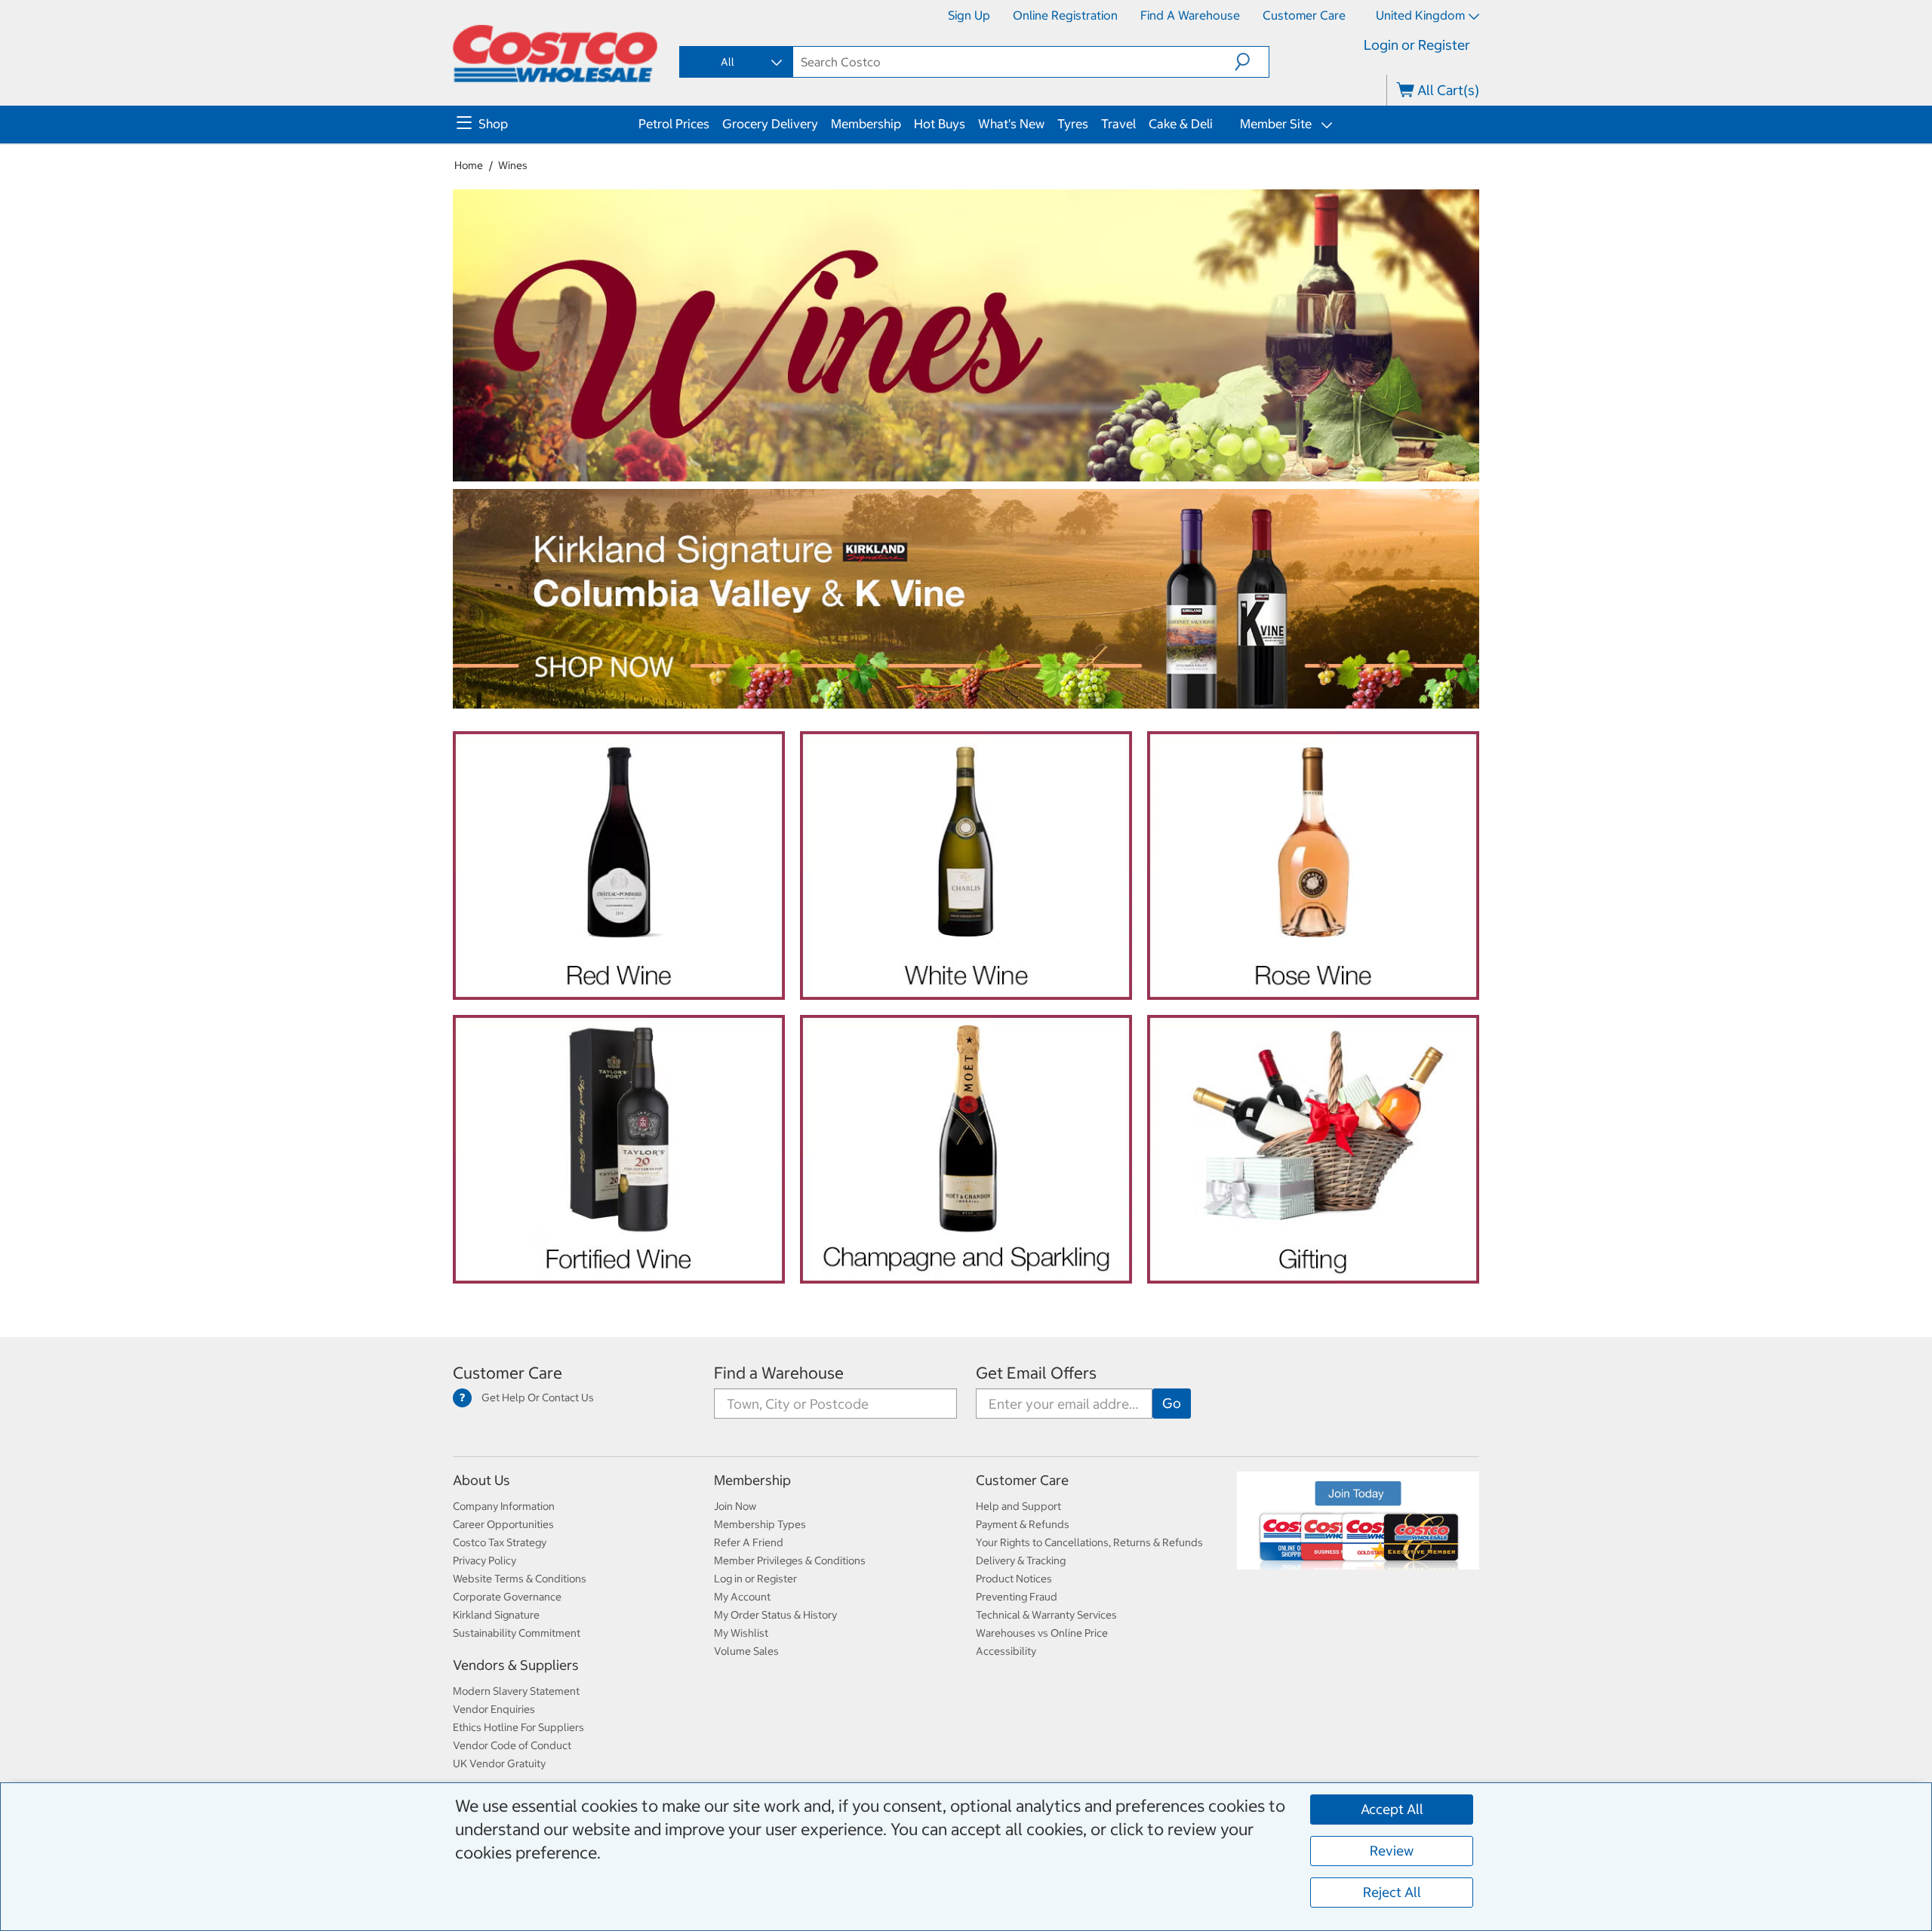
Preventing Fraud (1017, 1597)
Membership (752, 1480)
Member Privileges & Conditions (790, 1560)
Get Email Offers (1036, 1373)
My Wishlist (741, 1633)
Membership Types (760, 1524)
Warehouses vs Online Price (1042, 1633)
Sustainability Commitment (517, 1633)
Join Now (735, 1506)
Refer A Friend (749, 1542)
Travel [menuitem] (1118, 124)
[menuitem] (546, 125)
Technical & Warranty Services (1046, 1615)
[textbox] (1014, 62)
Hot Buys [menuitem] (940, 124)
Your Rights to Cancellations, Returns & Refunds (1089, 1542)
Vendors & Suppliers (516, 1665)
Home (469, 165)
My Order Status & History (775, 1615)
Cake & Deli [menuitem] (1181, 124)
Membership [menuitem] (866, 124)
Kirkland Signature (496, 1615)
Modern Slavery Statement (516, 1691)
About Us (481, 1480)
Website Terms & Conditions (520, 1579)
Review (1392, 1851)
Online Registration (1065, 15)
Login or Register (1417, 45)
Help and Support (1018, 1506)
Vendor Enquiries (494, 1709)
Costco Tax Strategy (500, 1542)
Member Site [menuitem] (1274, 124)
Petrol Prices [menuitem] (674, 124)
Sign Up (969, 15)
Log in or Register (755, 1579)
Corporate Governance (507, 1597)
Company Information (504, 1506)
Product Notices (1014, 1579)
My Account (742, 1597)
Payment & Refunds (1023, 1524)
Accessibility (1006, 1651)
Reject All (1392, 1892)
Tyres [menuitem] (1073, 124)
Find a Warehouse (1190, 15)
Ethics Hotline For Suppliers (518, 1727)
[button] (1252, 62)
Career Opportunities (503, 1524)
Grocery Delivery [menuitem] (770, 124)
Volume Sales (746, 1651)
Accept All (1392, 1809)
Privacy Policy (485, 1560)
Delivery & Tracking (1021, 1560)
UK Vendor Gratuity (499, 1763)
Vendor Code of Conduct (512, 1745)
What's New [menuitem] (1011, 124)
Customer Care (1304, 15)
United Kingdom (1420, 15)
